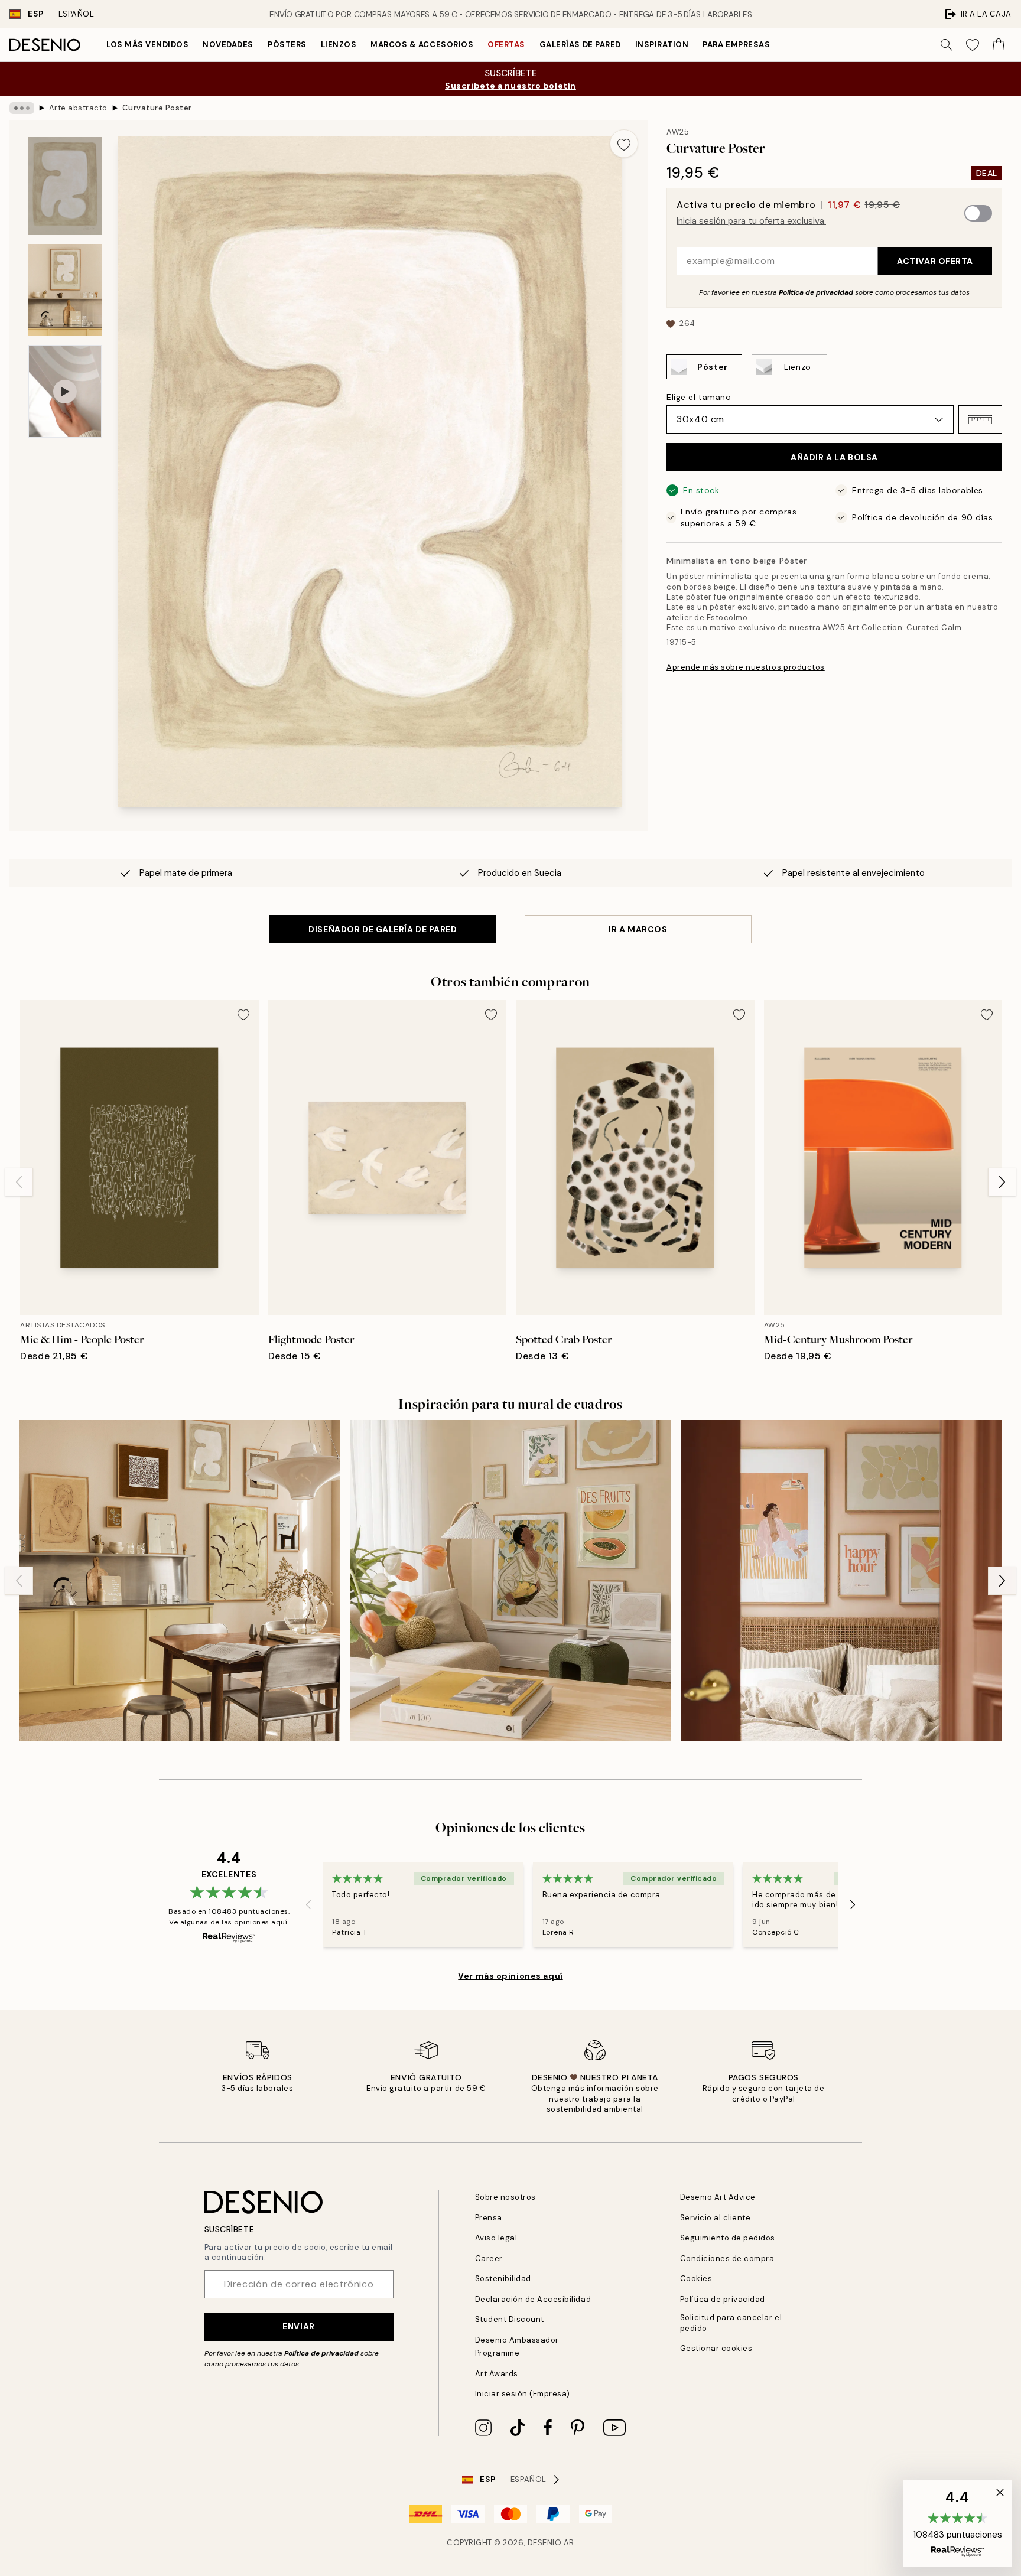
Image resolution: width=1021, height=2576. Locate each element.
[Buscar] (947, 45)
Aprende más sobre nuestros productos (746, 667)
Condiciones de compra (727, 2259)
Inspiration (662, 45)
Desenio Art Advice (718, 2197)
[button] (980, 419)
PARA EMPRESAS (736, 45)
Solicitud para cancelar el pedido (731, 2323)
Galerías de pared (580, 45)
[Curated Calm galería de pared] (180, 1581)
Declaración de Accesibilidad (533, 2299)
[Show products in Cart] (999, 45)
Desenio (545, 2543)
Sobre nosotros (505, 2197)
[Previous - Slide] (19, 1182)
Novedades (228, 45)
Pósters (287, 45)
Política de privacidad (816, 292)
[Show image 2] (65, 290)
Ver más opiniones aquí (510, 1976)
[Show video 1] (65, 391)
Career (489, 2259)
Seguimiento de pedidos (728, 2238)
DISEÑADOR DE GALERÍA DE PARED (383, 929)
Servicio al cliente (716, 2218)
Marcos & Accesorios (422, 45)
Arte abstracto (78, 108)
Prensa (489, 2218)
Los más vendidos (147, 45)
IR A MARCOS (638, 929)
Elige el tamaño (699, 397)
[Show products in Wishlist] (973, 45)
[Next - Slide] (1002, 1182)
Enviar (298, 2326)
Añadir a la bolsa (834, 457)
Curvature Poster (157, 108)
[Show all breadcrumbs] (22, 108)
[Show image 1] (65, 186)
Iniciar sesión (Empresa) (523, 2394)
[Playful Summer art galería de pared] (510, 1581)
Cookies (696, 2279)
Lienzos (339, 45)
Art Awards (497, 2374)
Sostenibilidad (503, 2279)
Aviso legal (496, 2238)
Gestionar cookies (716, 2348)
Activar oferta (935, 261)
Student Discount (510, 2319)
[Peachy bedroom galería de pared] (841, 1581)
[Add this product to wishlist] (624, 144)
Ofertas (506, 45)
